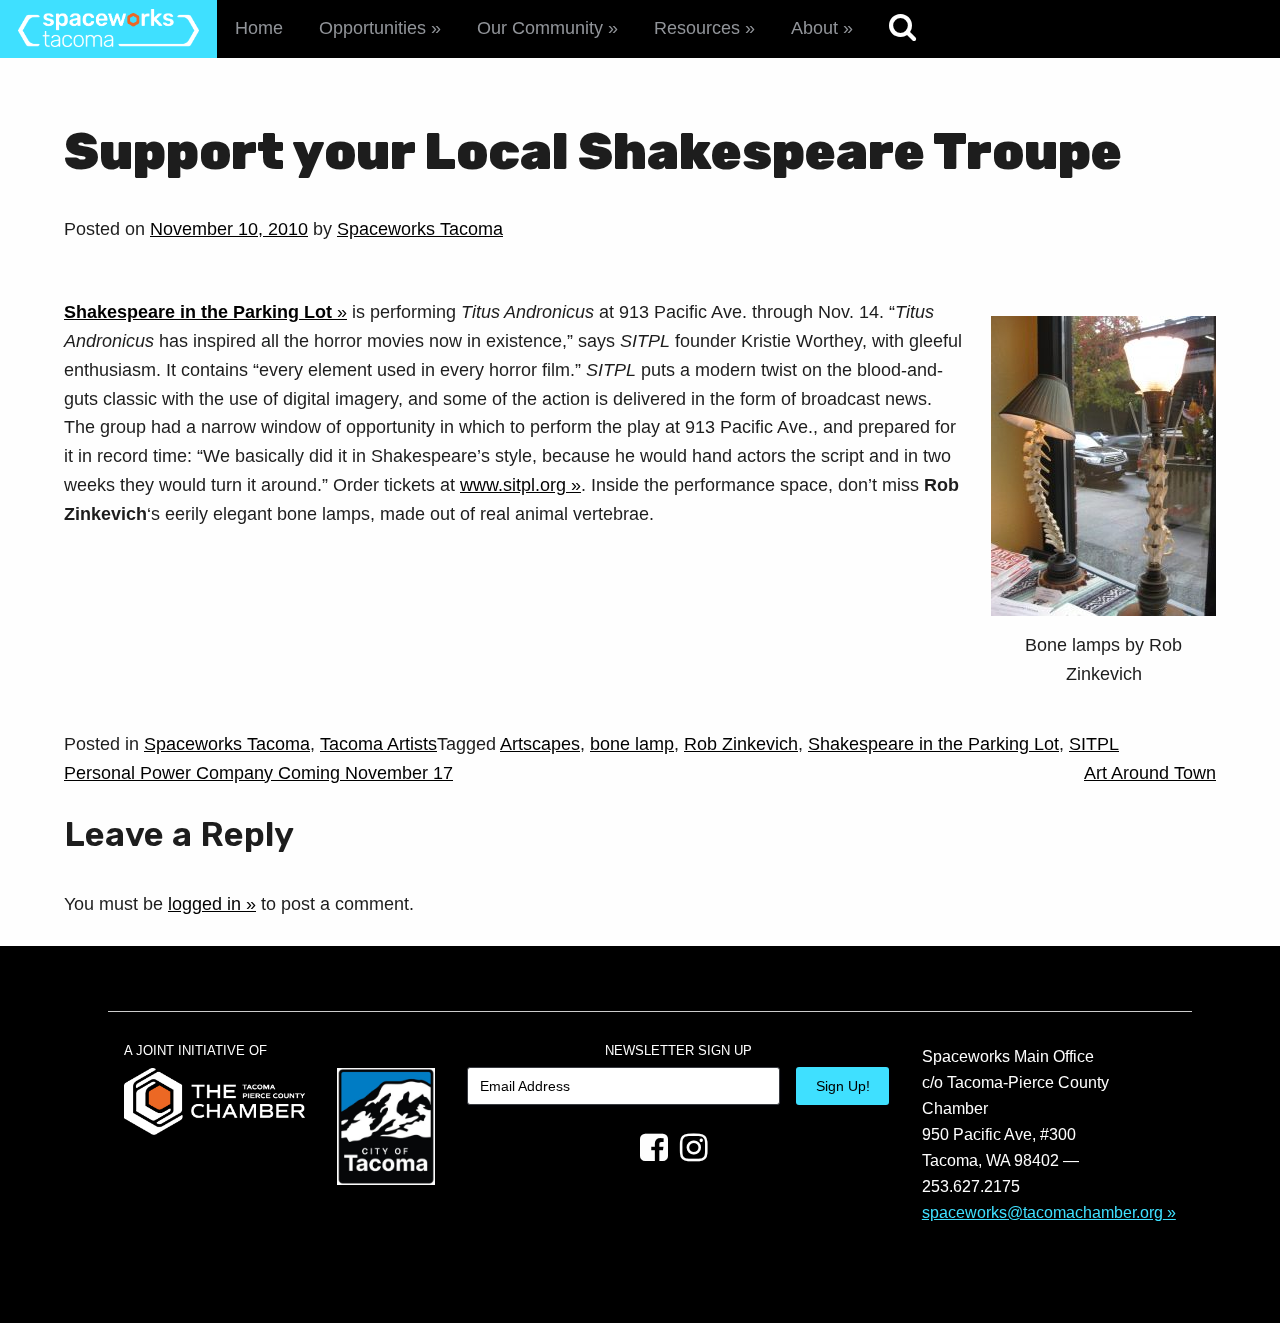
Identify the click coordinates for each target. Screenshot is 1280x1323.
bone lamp (632, 744)
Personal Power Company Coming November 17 (258, 773)
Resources (697, 28)
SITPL (1094, 744)
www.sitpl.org (513, 485)
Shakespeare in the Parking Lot (933, 744)
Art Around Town (1150, 773)
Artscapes (540, 744)
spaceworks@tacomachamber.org (1042, 1212)
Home (259, 28)
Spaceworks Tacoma (420, 229)
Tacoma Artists (378, 744)
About (814, 28)
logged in (204, 904)
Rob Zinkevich (741, 744)
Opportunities (372, 28)
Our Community (540, 28)
